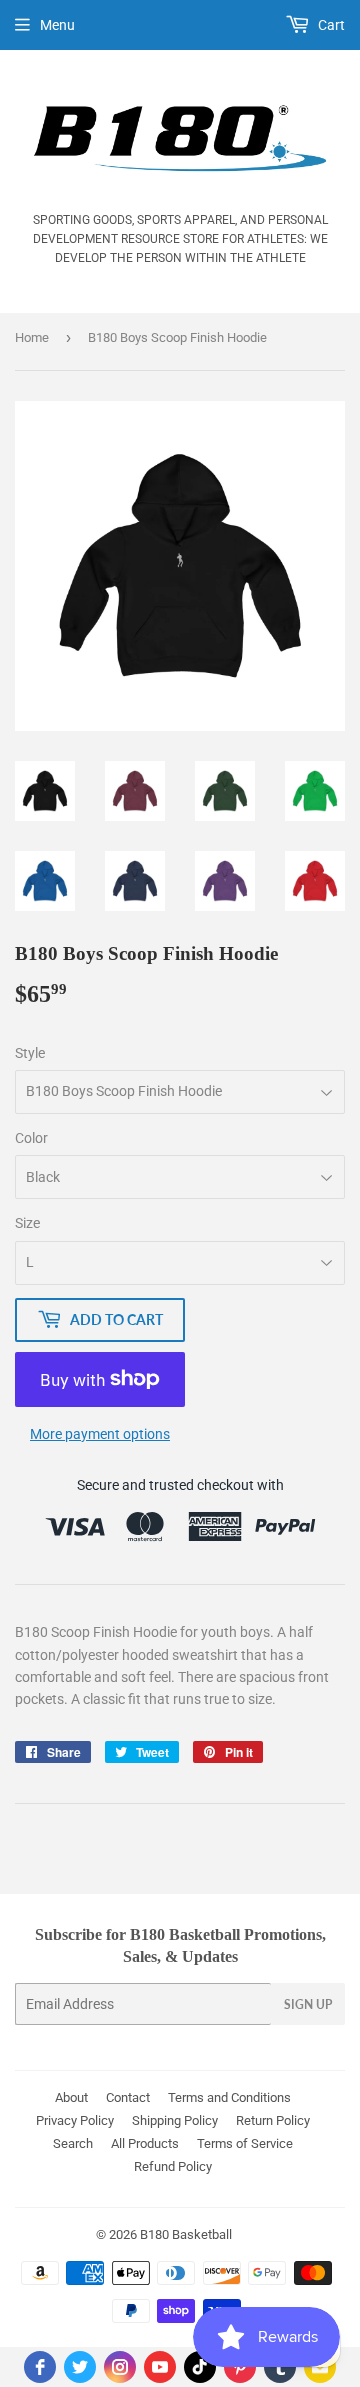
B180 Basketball (186, 2234)
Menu (57, 25)
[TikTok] (200, 2367)
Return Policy (273, 2120)
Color (31, 1138)
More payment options (100, 1434)
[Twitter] (80, 2367)
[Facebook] (40, 2367)
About (71, 2097)
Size (27, 1223)
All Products (145, 2143)
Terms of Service (245, 2143)
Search (73, 2143)
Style (30, 1053)
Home (32, 337)
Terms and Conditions (229, 2097)
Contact (128, 2097)
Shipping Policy (175, 2120)
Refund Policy (173, 2166)
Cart (330, 25)
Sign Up (308, 2004)
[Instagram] (120, 2367)
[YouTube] (160, 2367)
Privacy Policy (75, 2120)
